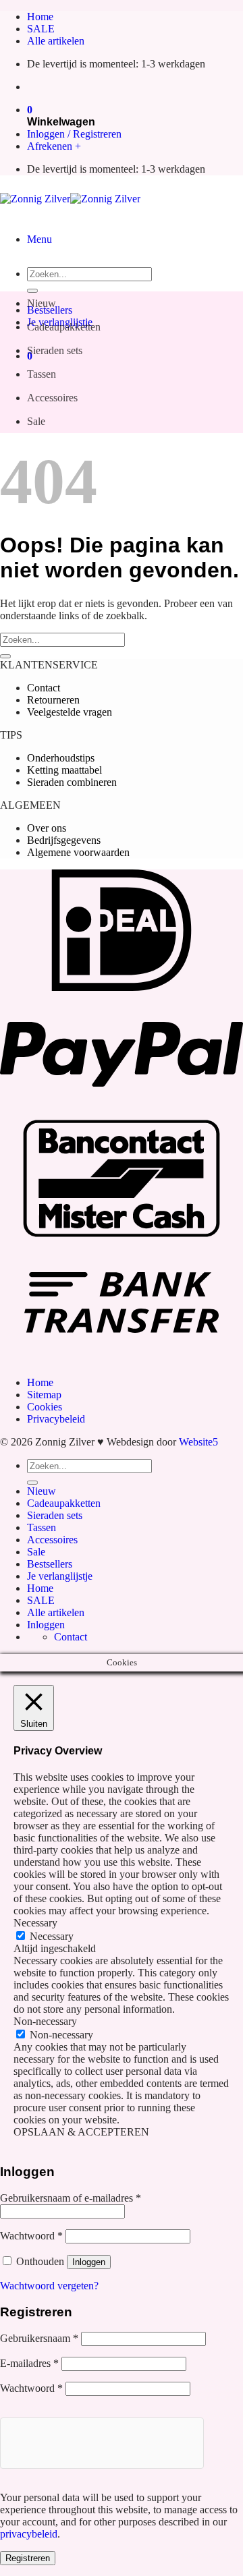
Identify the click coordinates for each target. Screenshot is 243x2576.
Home (40, 17)
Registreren (28, 2558)
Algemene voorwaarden (78, 852)
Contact (44, 688)
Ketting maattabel (64, 770)
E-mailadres (29, 2363)
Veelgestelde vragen (70, 712)
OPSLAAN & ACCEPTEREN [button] (81, 2132)
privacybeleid (29, 2534)
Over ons (47, 828)
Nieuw (42, 303)
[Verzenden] (32, 291)
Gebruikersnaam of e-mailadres (71, 2198)
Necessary (52, 1936)
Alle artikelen (56, 41)
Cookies (45, 1407)
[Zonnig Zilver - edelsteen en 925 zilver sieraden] (70, 199)
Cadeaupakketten (64, 327)
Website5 (198, 1442)
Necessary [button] (35, 1923)
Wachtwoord (31, 2236)
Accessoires (52, 398)
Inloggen (89, 2262)
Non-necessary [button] (45, 2021)
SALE (41, 29)
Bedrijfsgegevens (64, 840)
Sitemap (44, 1395)
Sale (36, 421)
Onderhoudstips (61, 758)
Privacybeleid (56, 1419)
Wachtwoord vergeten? (49, 2286)
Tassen (42, 374)
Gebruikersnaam (39, 2338)
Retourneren (53, 700)
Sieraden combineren (72, 782)
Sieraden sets (55, 350)
